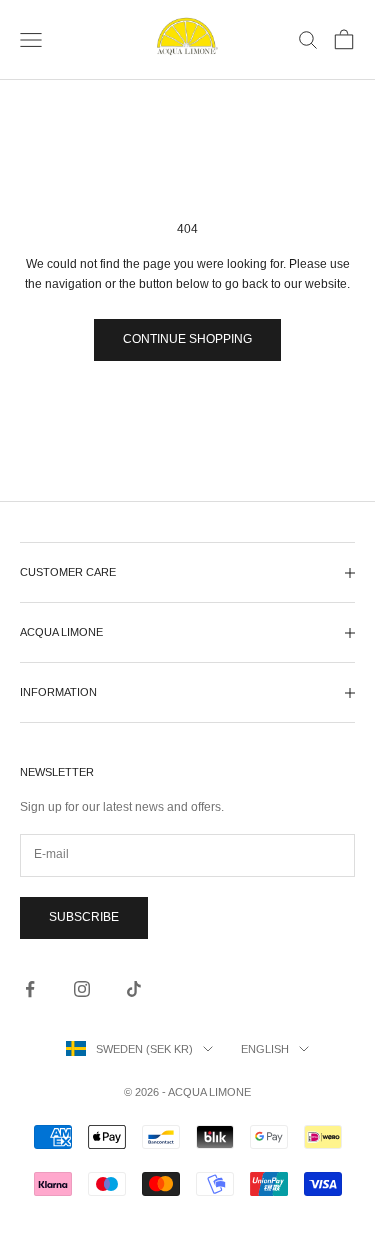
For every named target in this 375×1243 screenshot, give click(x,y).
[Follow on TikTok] (134, 989)
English (265, 1049)
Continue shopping (187, 339)
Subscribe (84, 917)
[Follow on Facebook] (30, 989)
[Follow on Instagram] (82, 989)
